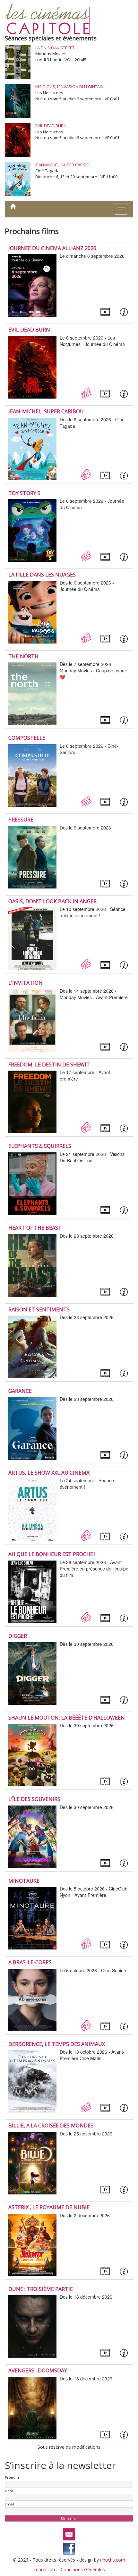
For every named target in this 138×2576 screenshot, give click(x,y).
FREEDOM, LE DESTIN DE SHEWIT (49, 1065)
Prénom (12, 2477)
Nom (9, 2491)
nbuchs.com (113, 2560)
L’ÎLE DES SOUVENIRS (34, 1799)
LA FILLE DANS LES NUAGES (42, 575)
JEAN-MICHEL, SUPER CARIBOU (64, 165)
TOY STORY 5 (24, 493)
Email (9, 2504)
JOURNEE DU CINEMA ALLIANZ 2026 (52, 248)
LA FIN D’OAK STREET (55, 48)
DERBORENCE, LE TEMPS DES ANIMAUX (57, 2044)
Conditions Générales (83, 2569)
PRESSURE (21, 820)
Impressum (45, 2569)
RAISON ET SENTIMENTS (39, 1309)
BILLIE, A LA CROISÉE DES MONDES (51, 2126)
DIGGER (18, 1636)
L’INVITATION (26, 983)
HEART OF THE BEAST (35, 1228)
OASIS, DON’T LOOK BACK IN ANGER (52, 901)
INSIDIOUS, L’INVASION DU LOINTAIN (69, 87)
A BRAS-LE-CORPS (30, 1962)
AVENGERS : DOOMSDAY (38, 2370)
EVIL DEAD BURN (51, 126)
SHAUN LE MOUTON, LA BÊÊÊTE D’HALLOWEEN (67, 1718)
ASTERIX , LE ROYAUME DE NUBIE (49, 2207)
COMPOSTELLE (27, 738)
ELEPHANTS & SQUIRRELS (40, 1146)
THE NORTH (23, 656)
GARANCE (20, 1391)
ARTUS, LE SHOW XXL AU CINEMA (49, 1473)
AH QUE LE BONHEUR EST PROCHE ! (52, 1554)
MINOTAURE (24, 1881)
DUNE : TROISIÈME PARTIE (41, 2289)
